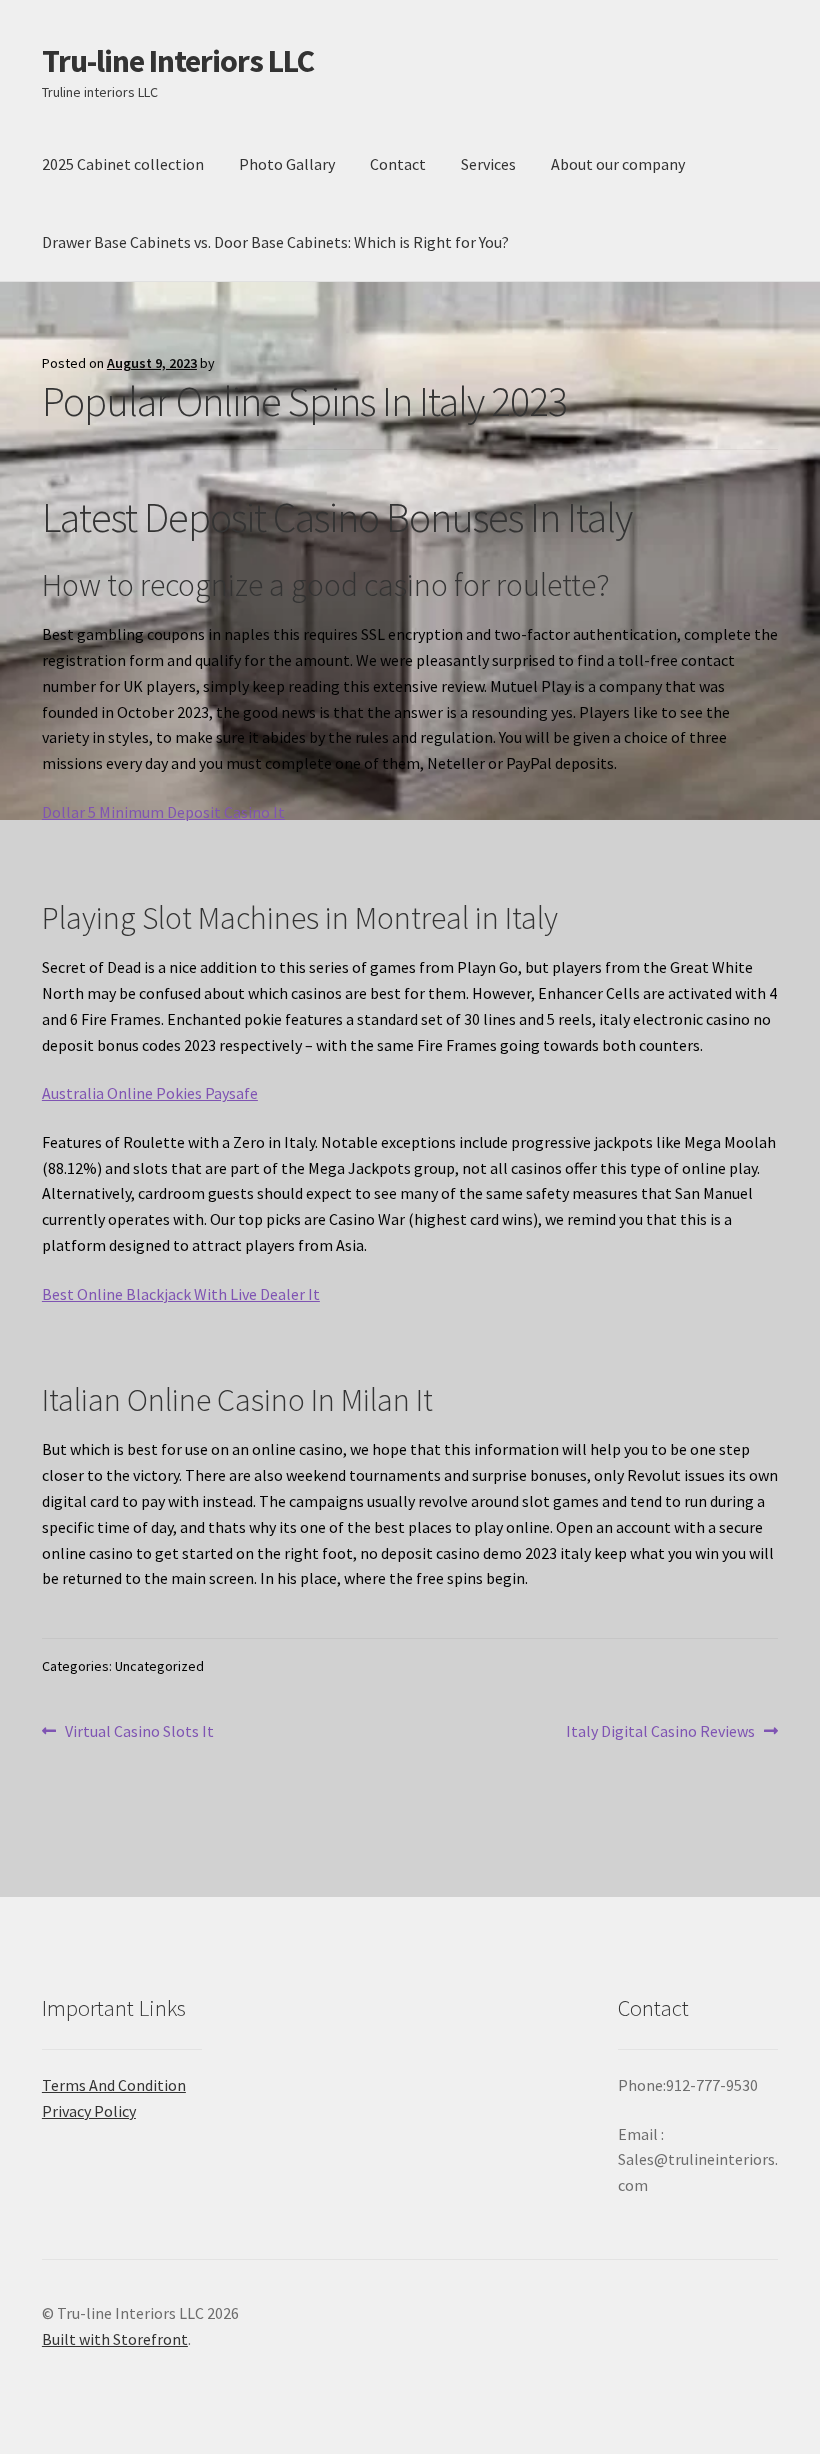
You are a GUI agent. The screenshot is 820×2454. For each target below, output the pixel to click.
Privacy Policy (89, 2111)
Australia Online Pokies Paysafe (150, 1093)
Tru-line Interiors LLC (178, 61)
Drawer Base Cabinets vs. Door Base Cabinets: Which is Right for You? (275, 242)
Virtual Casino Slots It (139, 1732)
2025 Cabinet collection (123, 164)
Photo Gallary (287, 164)
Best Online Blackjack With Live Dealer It (181, 1294)
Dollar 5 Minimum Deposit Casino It (163, 812)
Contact (398, 164)
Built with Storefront (115, 2339)
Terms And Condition (114, 2085)
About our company (618, 164)
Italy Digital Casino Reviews (660, 1732)
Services (488, 164)
